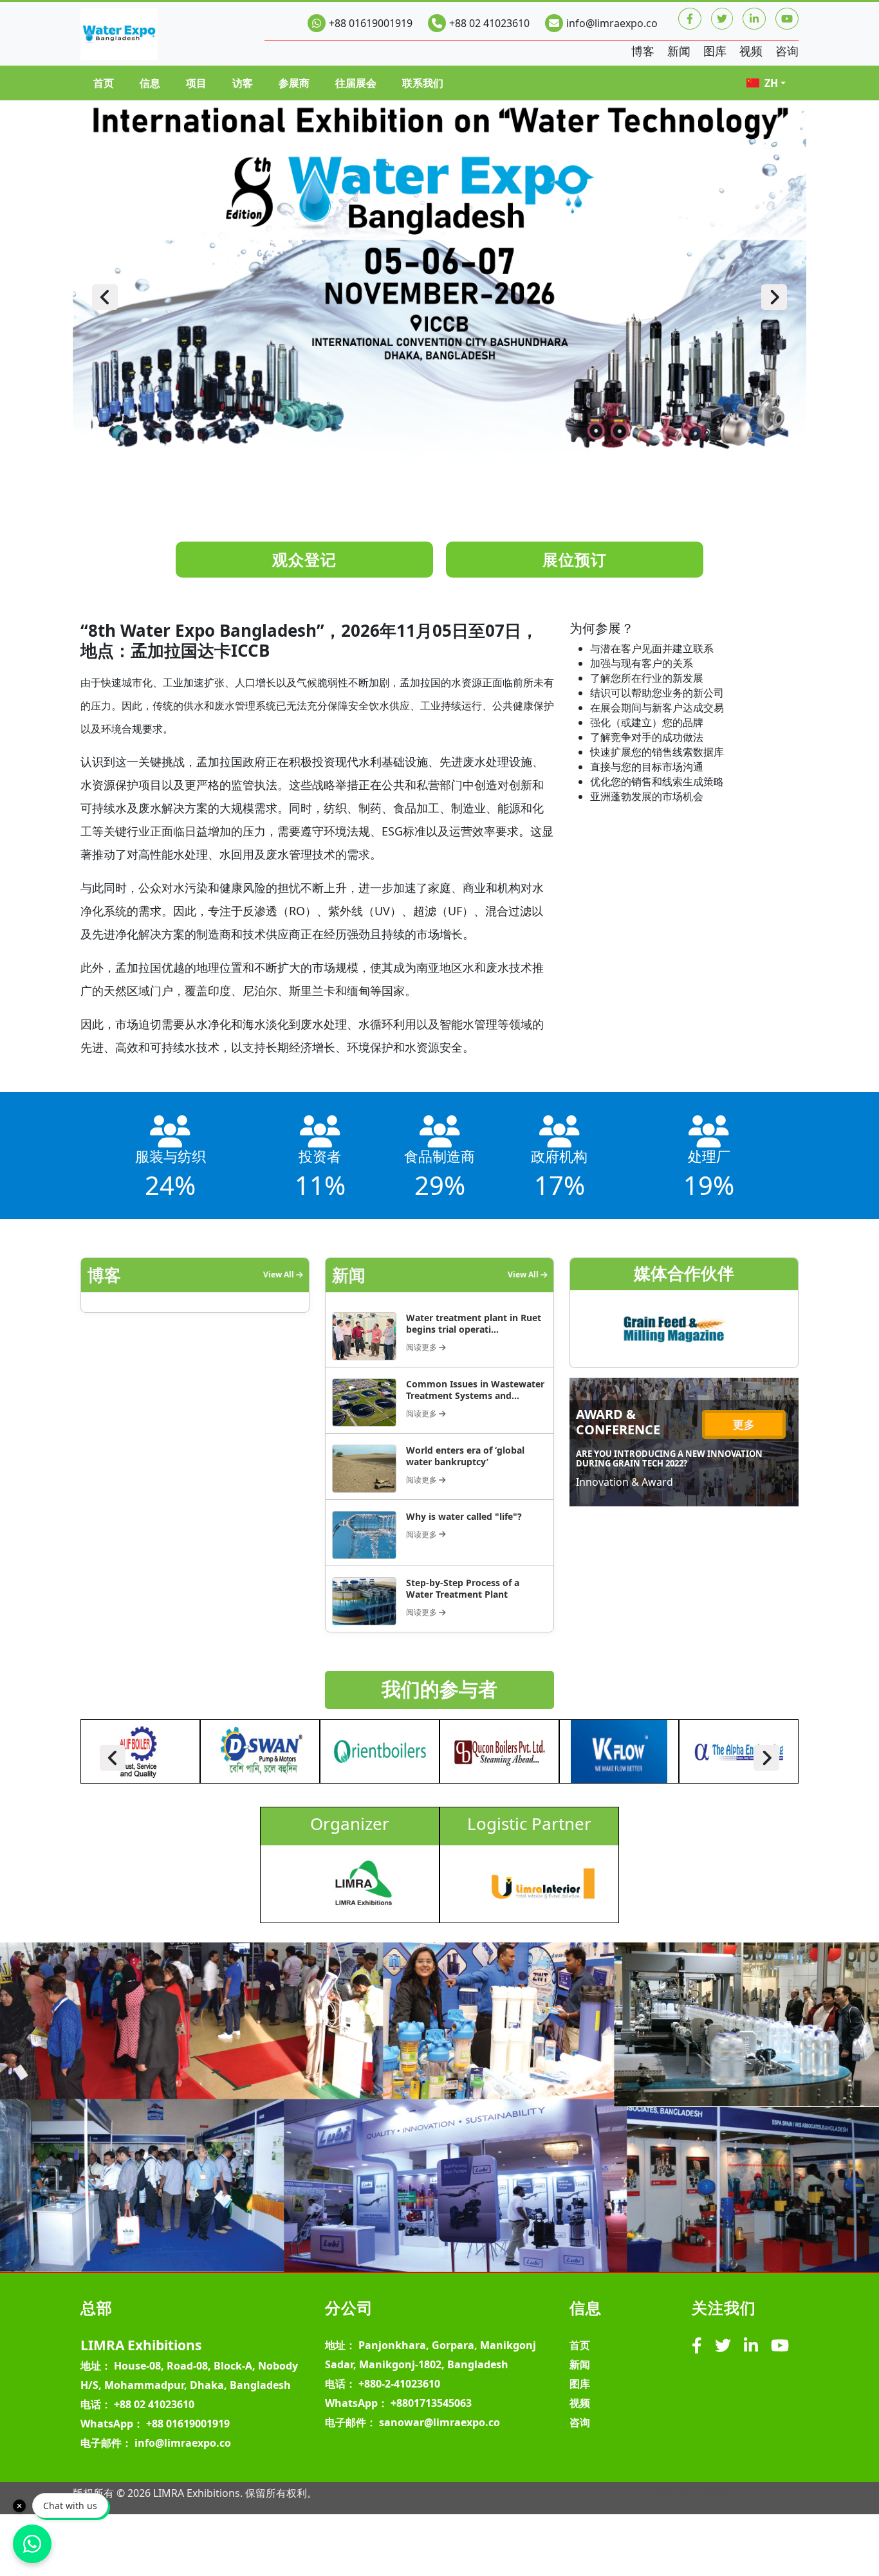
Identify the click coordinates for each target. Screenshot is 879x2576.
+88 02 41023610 (489, 23)
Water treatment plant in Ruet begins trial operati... (474, 1323)
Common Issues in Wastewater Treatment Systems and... (475, 1390)
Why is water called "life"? (464, 1516)
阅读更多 (422, 1347)
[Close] (19, 2506)
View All (280, 1274)
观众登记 (304, 559)
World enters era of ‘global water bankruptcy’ (465, 1456)
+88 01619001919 (371, 23)
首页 (104, 83)
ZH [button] (771, 83)
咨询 (787, 51)
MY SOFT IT (771, 2493)
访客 (243, 83)
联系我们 (423, 83)
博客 (643, 51)
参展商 (294, 83)
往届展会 (356, 83)
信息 (150, 83)
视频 (751, 51)
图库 (715, 51)
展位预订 (575, 559)
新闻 (679, 51)
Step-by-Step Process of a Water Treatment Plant (463, 1588)
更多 (744, 1424)
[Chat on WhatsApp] (32, 2544)
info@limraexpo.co (612, 23)
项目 (196, 83)
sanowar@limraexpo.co (439, 2422)
